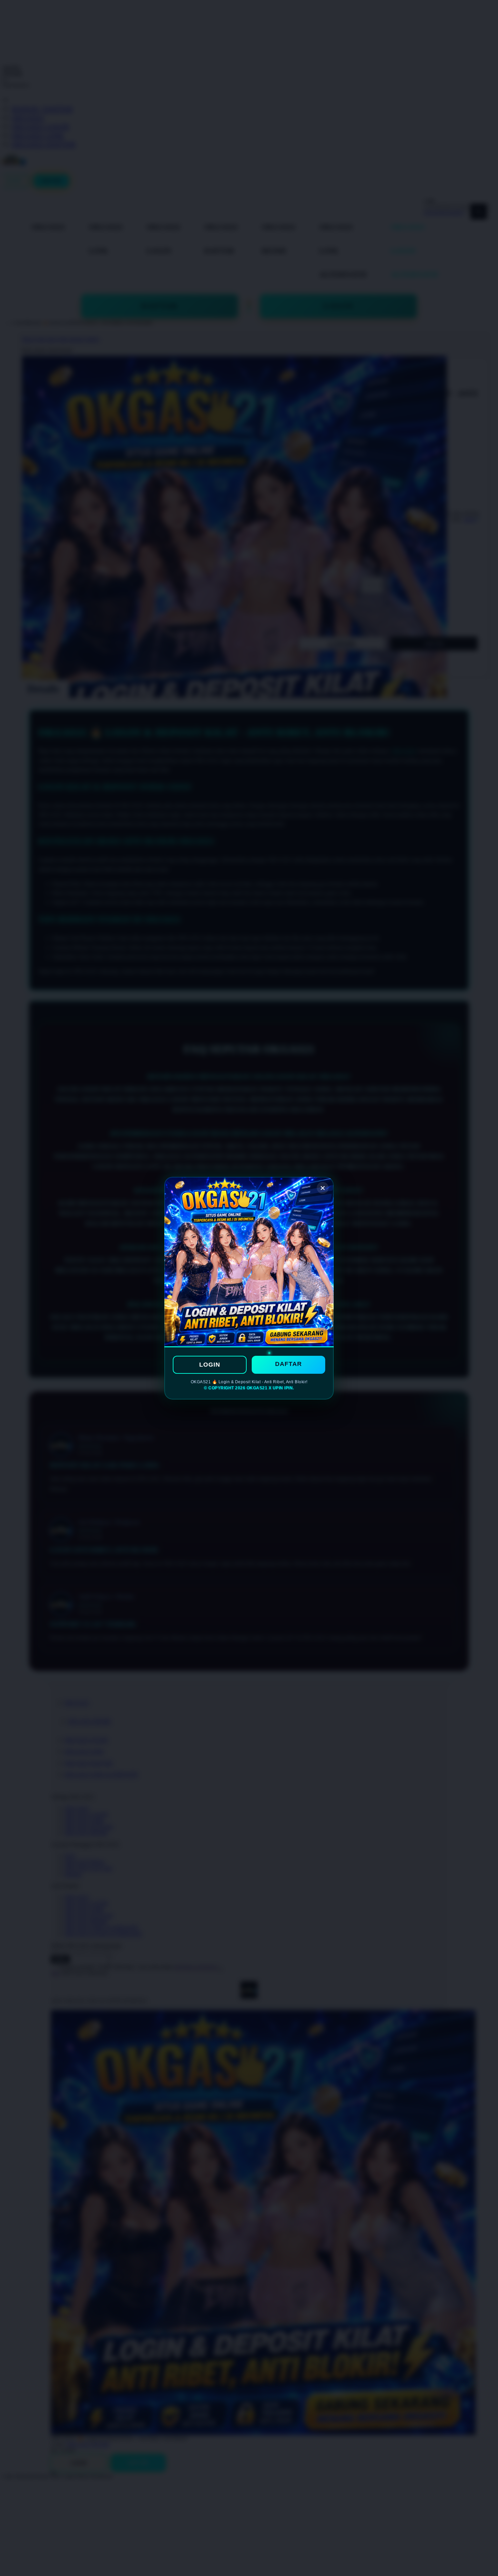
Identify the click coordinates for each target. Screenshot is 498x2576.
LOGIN (210, 1365)
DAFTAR (288, 1364)
